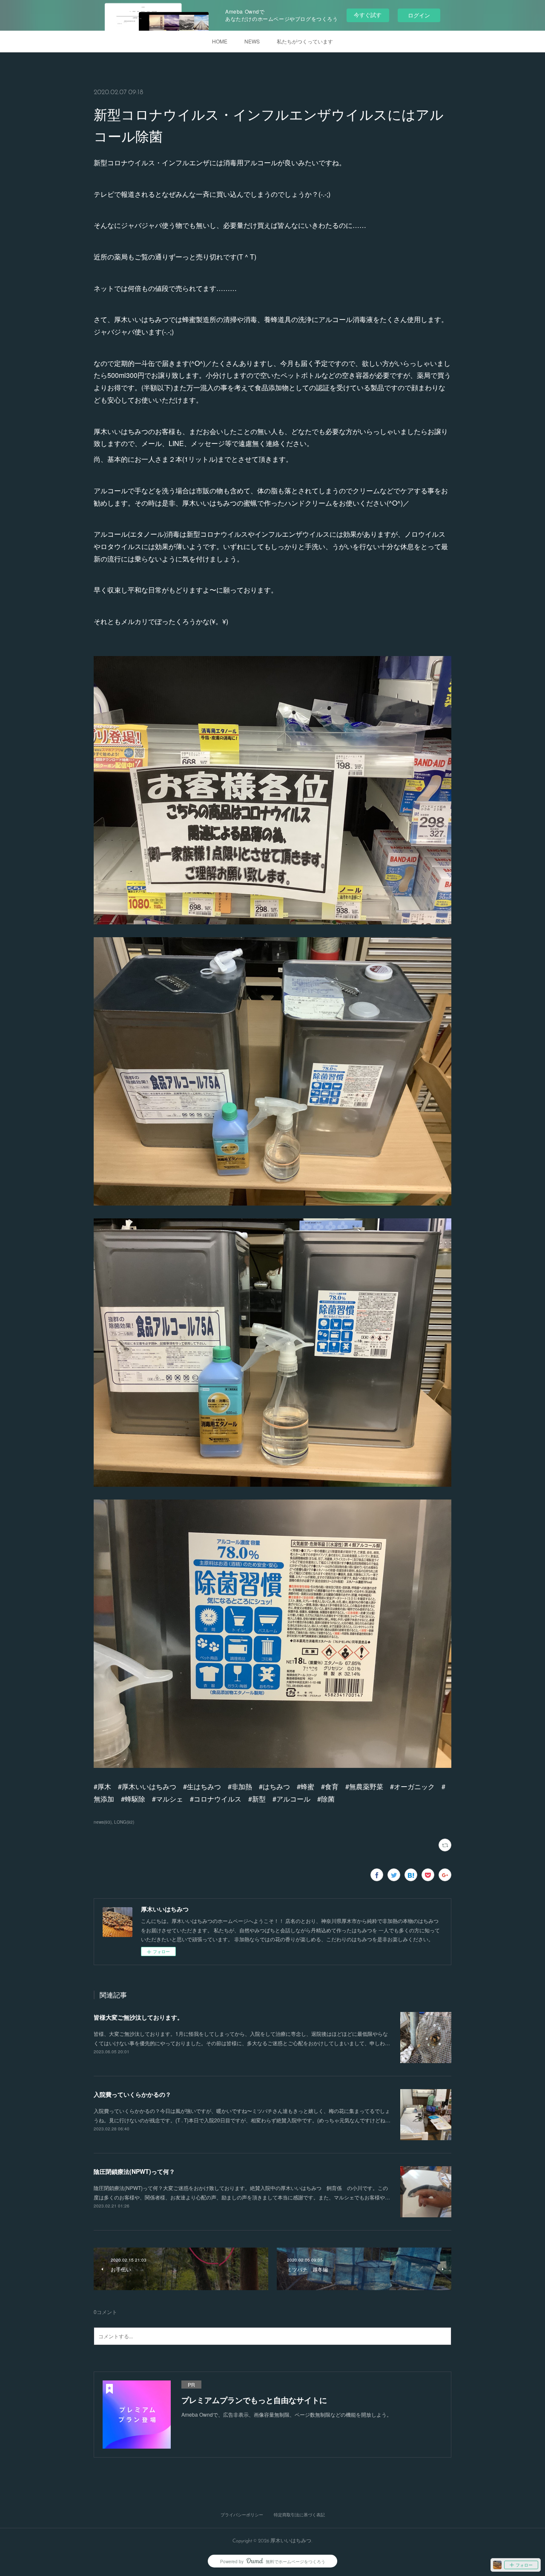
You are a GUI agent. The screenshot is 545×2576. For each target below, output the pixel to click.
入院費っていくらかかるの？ (132, 2094)
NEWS (252, 41)
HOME (220, 41)
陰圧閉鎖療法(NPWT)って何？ (134, 2171)
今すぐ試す (368, 15)
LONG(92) (124, 1822)
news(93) (103, 1822)
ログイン (419, 15)
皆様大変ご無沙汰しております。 (138, 2017)
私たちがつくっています (305, 41)
